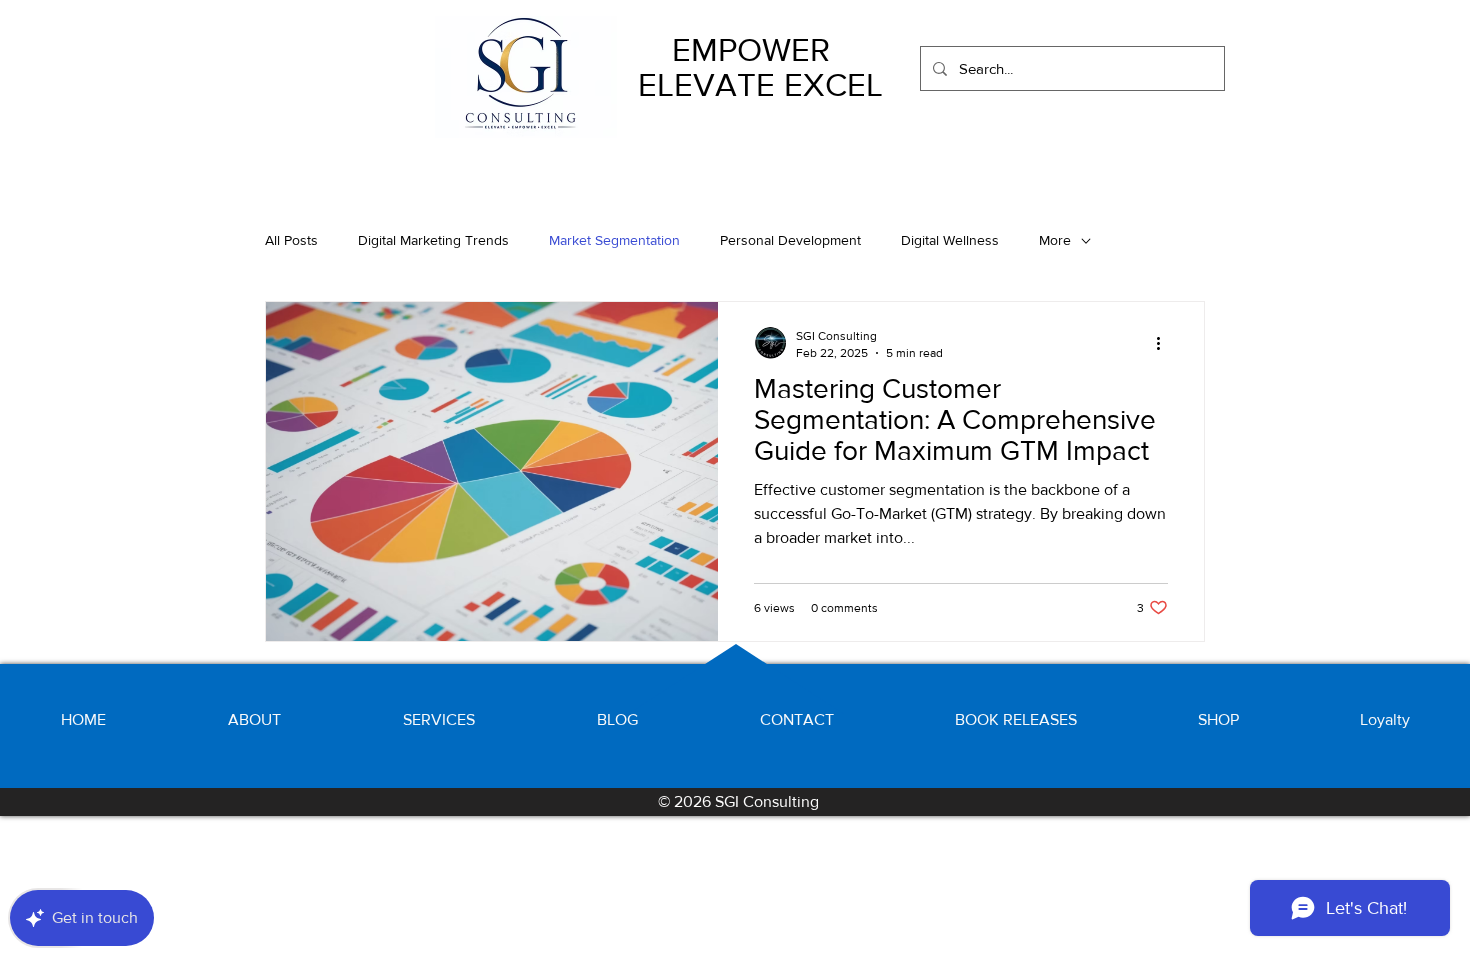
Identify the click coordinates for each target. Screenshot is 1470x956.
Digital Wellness (950, 240)
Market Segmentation (614, 240)
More (1055, 240)
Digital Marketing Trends (433, 240)
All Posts (291, 240)
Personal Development (790, 240)
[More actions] (1165, 343)
